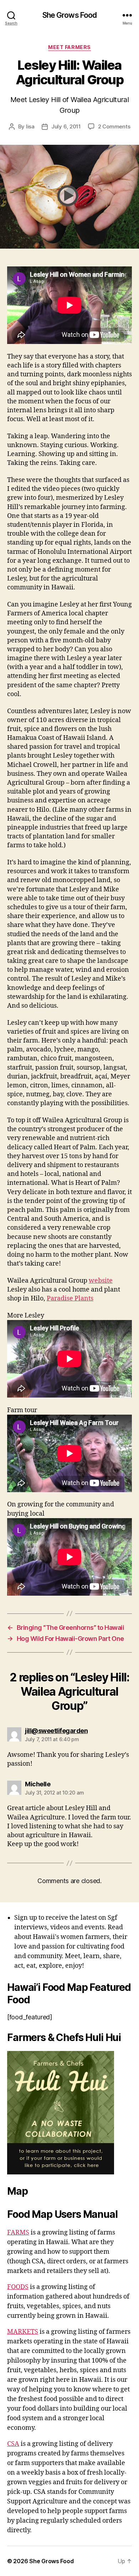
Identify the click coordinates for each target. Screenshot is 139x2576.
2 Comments (114, 126)
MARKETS (23, 2332)
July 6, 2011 (66, 126)
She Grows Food (70, 15)
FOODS (18, 2287)
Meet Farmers (69, 47)
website (101, 1281)
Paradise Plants (70, 1298)
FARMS (18, 2233)
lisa (30, 126)
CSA (13, 2444)
